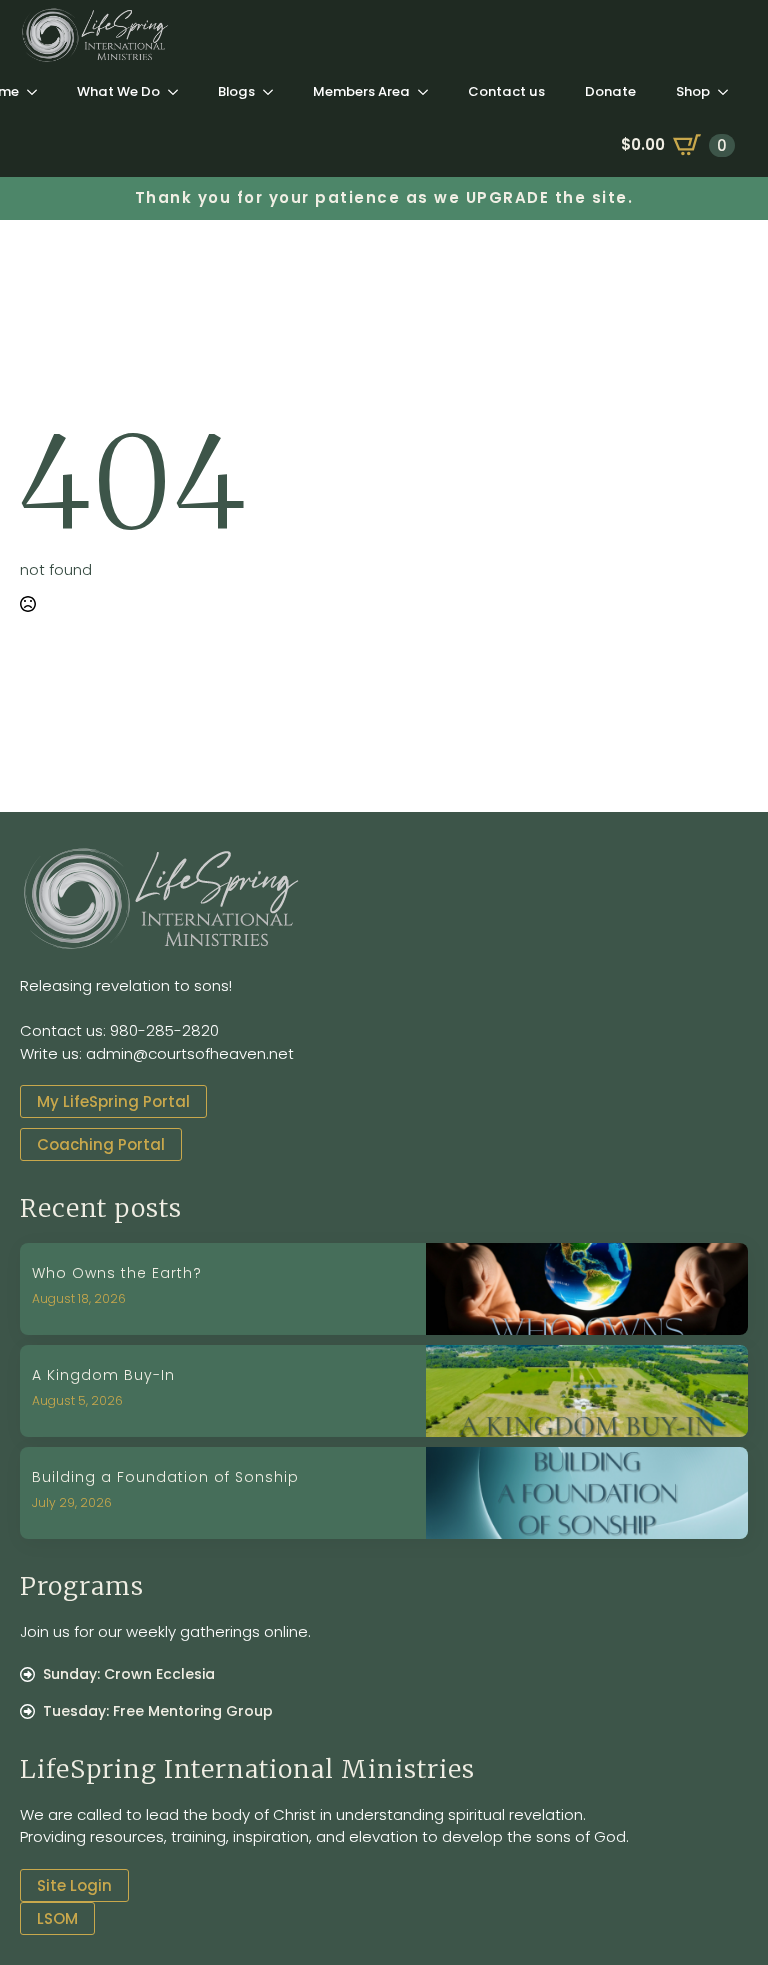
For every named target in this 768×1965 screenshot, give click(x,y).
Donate (610, 91)
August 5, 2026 (77, 1400)
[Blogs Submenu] (274, 91)
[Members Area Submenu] (429, 91)
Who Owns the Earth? (117, 1273)
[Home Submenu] (38, 91)
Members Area (361, 91)
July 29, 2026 (72, 1502)
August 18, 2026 (79, 1298)
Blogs (236, 91)
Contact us (506, 91)
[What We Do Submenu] (179, 91)
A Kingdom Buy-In (103, 1375)
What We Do (118, 91)
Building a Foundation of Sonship (165, 1477)
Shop (693, 91)
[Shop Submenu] (729, 91)
